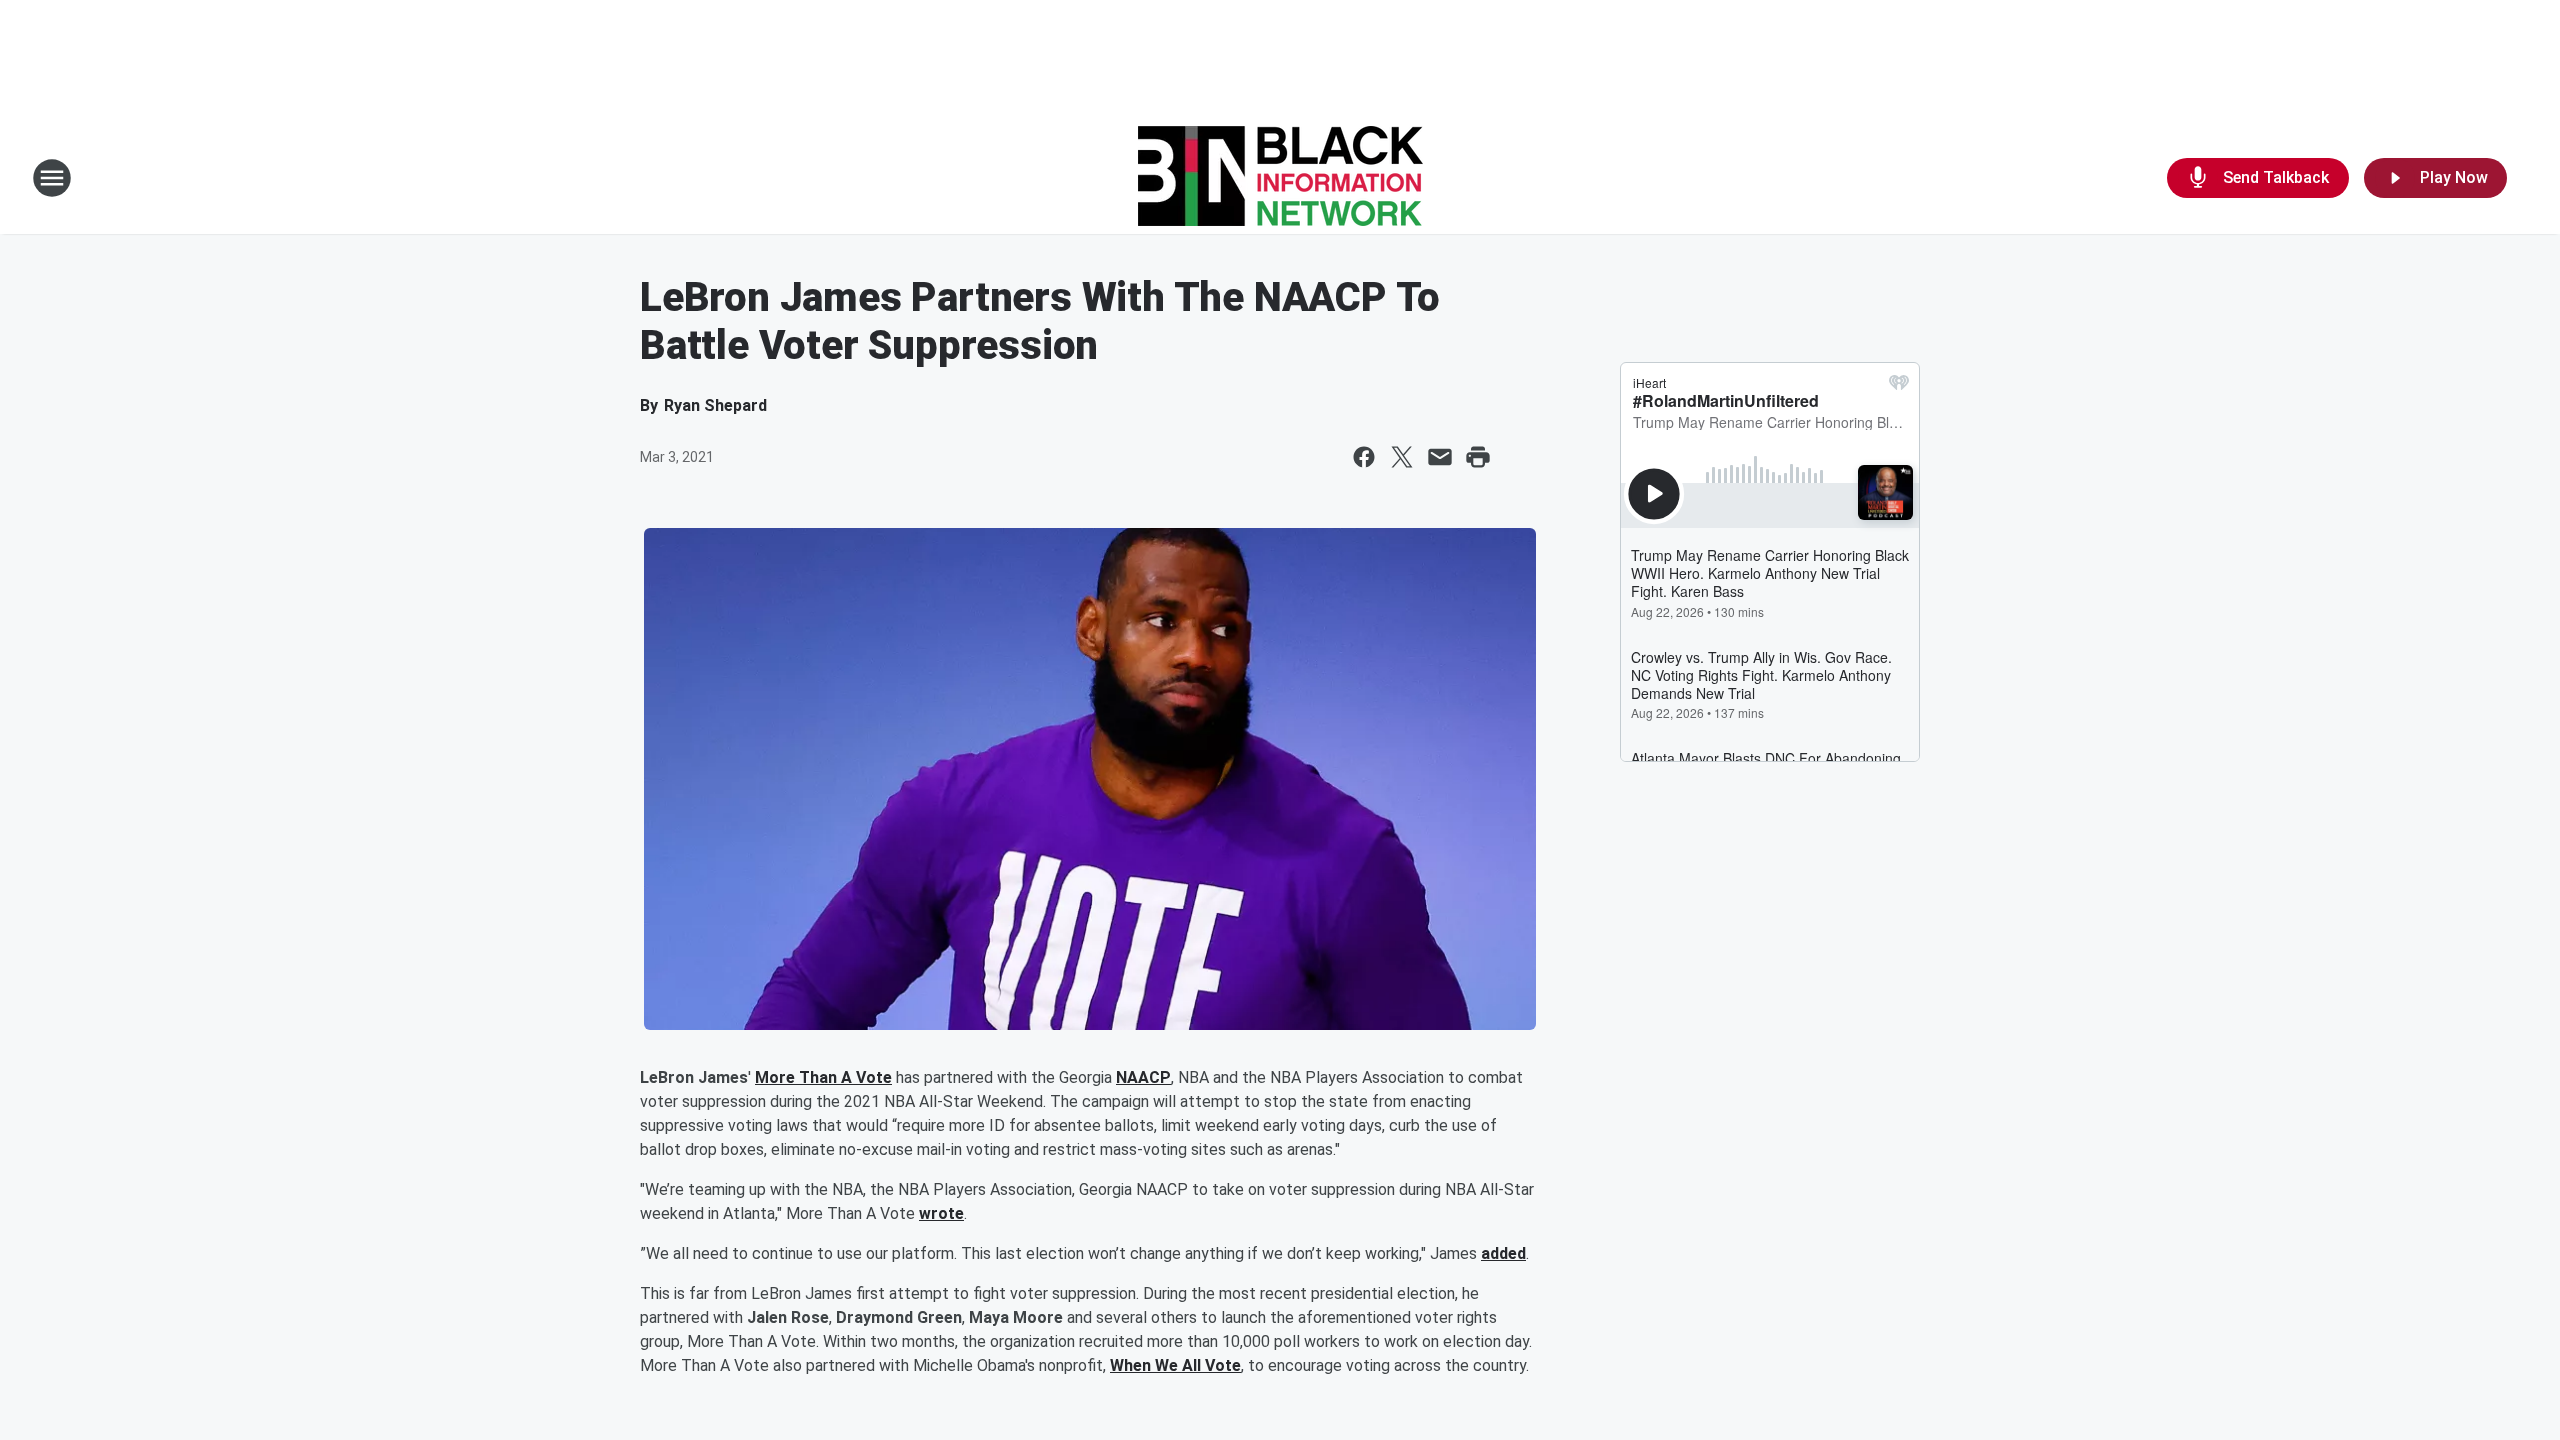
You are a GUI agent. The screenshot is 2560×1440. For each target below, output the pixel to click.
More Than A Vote (823, 1077)
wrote (941, 1213)
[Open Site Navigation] (52, 178)
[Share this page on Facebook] (1364, 457)
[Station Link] (1280, 178)
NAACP (1143, 1077)
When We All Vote (1175, 1365)
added (1503, 1253)
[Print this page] (1478, 457)
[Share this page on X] (1402, 457)
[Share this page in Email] (1440, 457)
